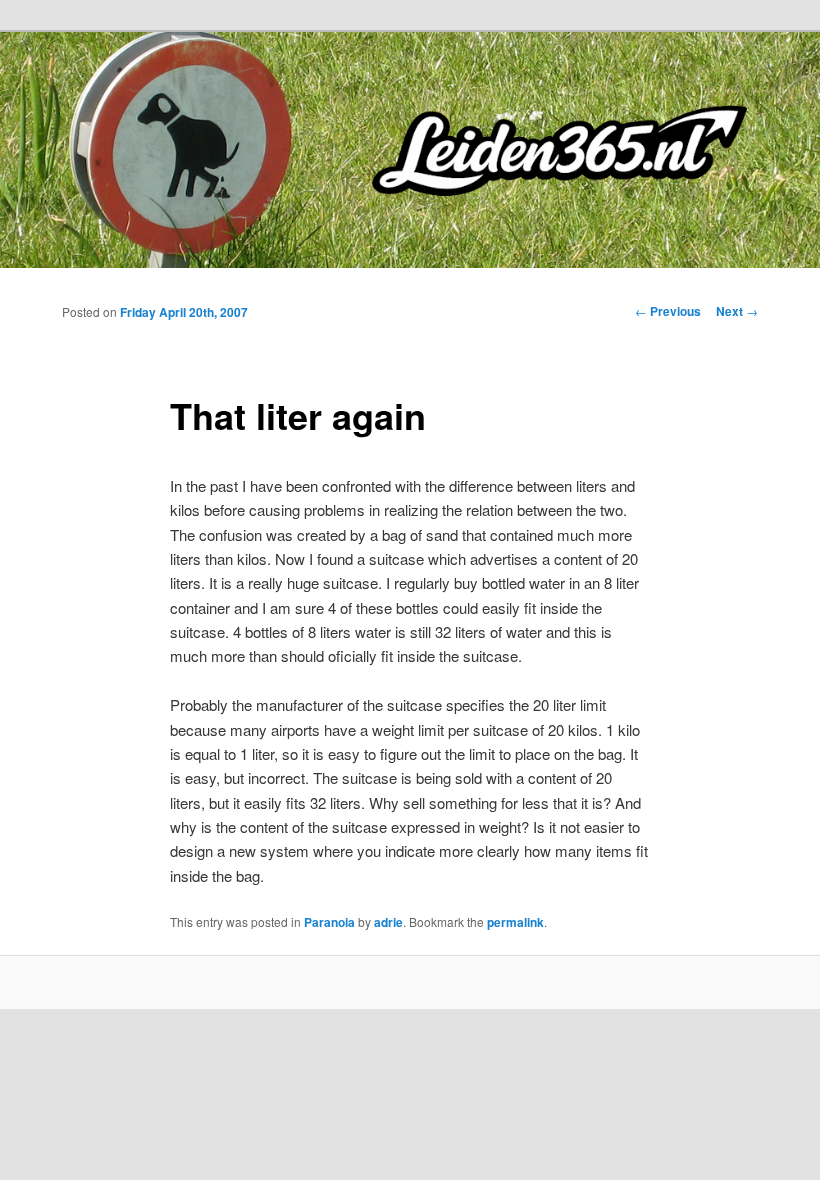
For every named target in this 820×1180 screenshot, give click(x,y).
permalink (515, 922)
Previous (668, 311)
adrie (388, 922)
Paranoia (329, 922)
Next (737, 311)
